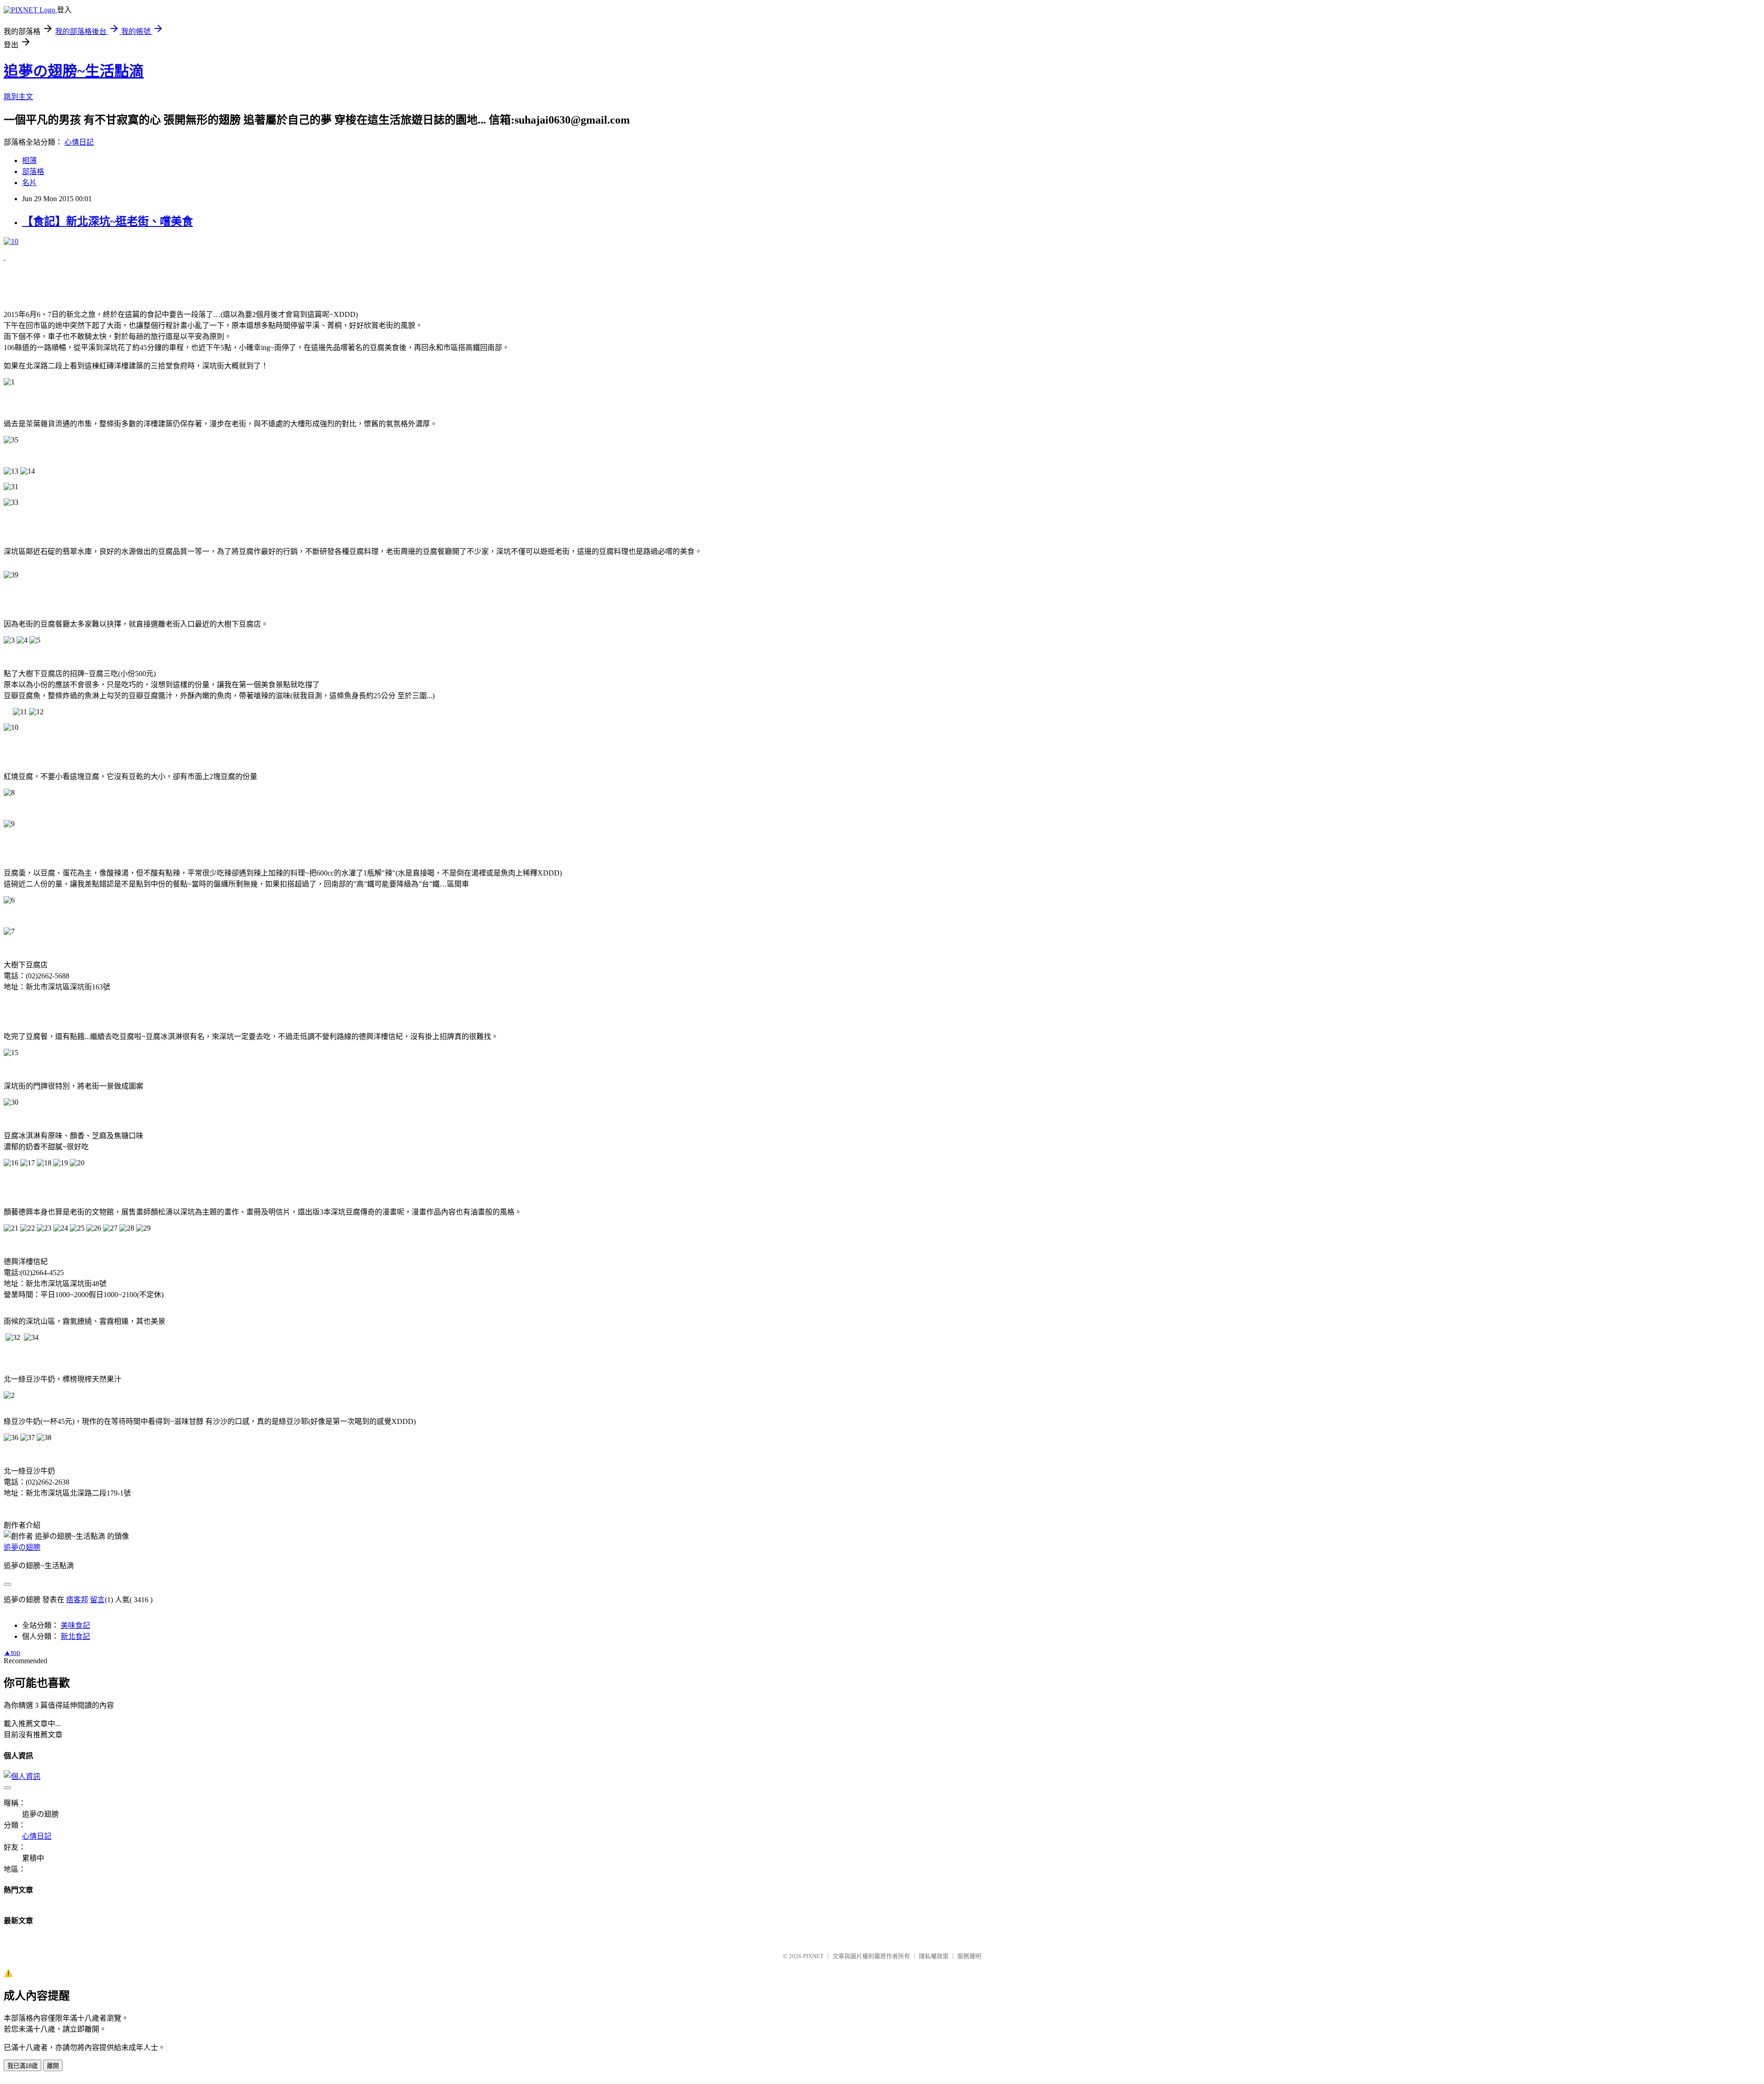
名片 (29, 183)
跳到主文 (18, 97)
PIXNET (813, 1956)
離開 (53, 2066)
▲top (12, 1652)
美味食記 (75, 1625)
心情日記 (79, 142)
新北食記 (75, 1636)
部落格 (33, 172)
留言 (97, 1600)
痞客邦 (77, 1600)
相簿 (29, 161)
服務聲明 (969, 1956)
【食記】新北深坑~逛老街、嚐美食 (107, 221)
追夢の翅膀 (22, 1547)
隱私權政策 (934, 1956)
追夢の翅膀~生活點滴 (74, 71)
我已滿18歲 (23, 2066)
